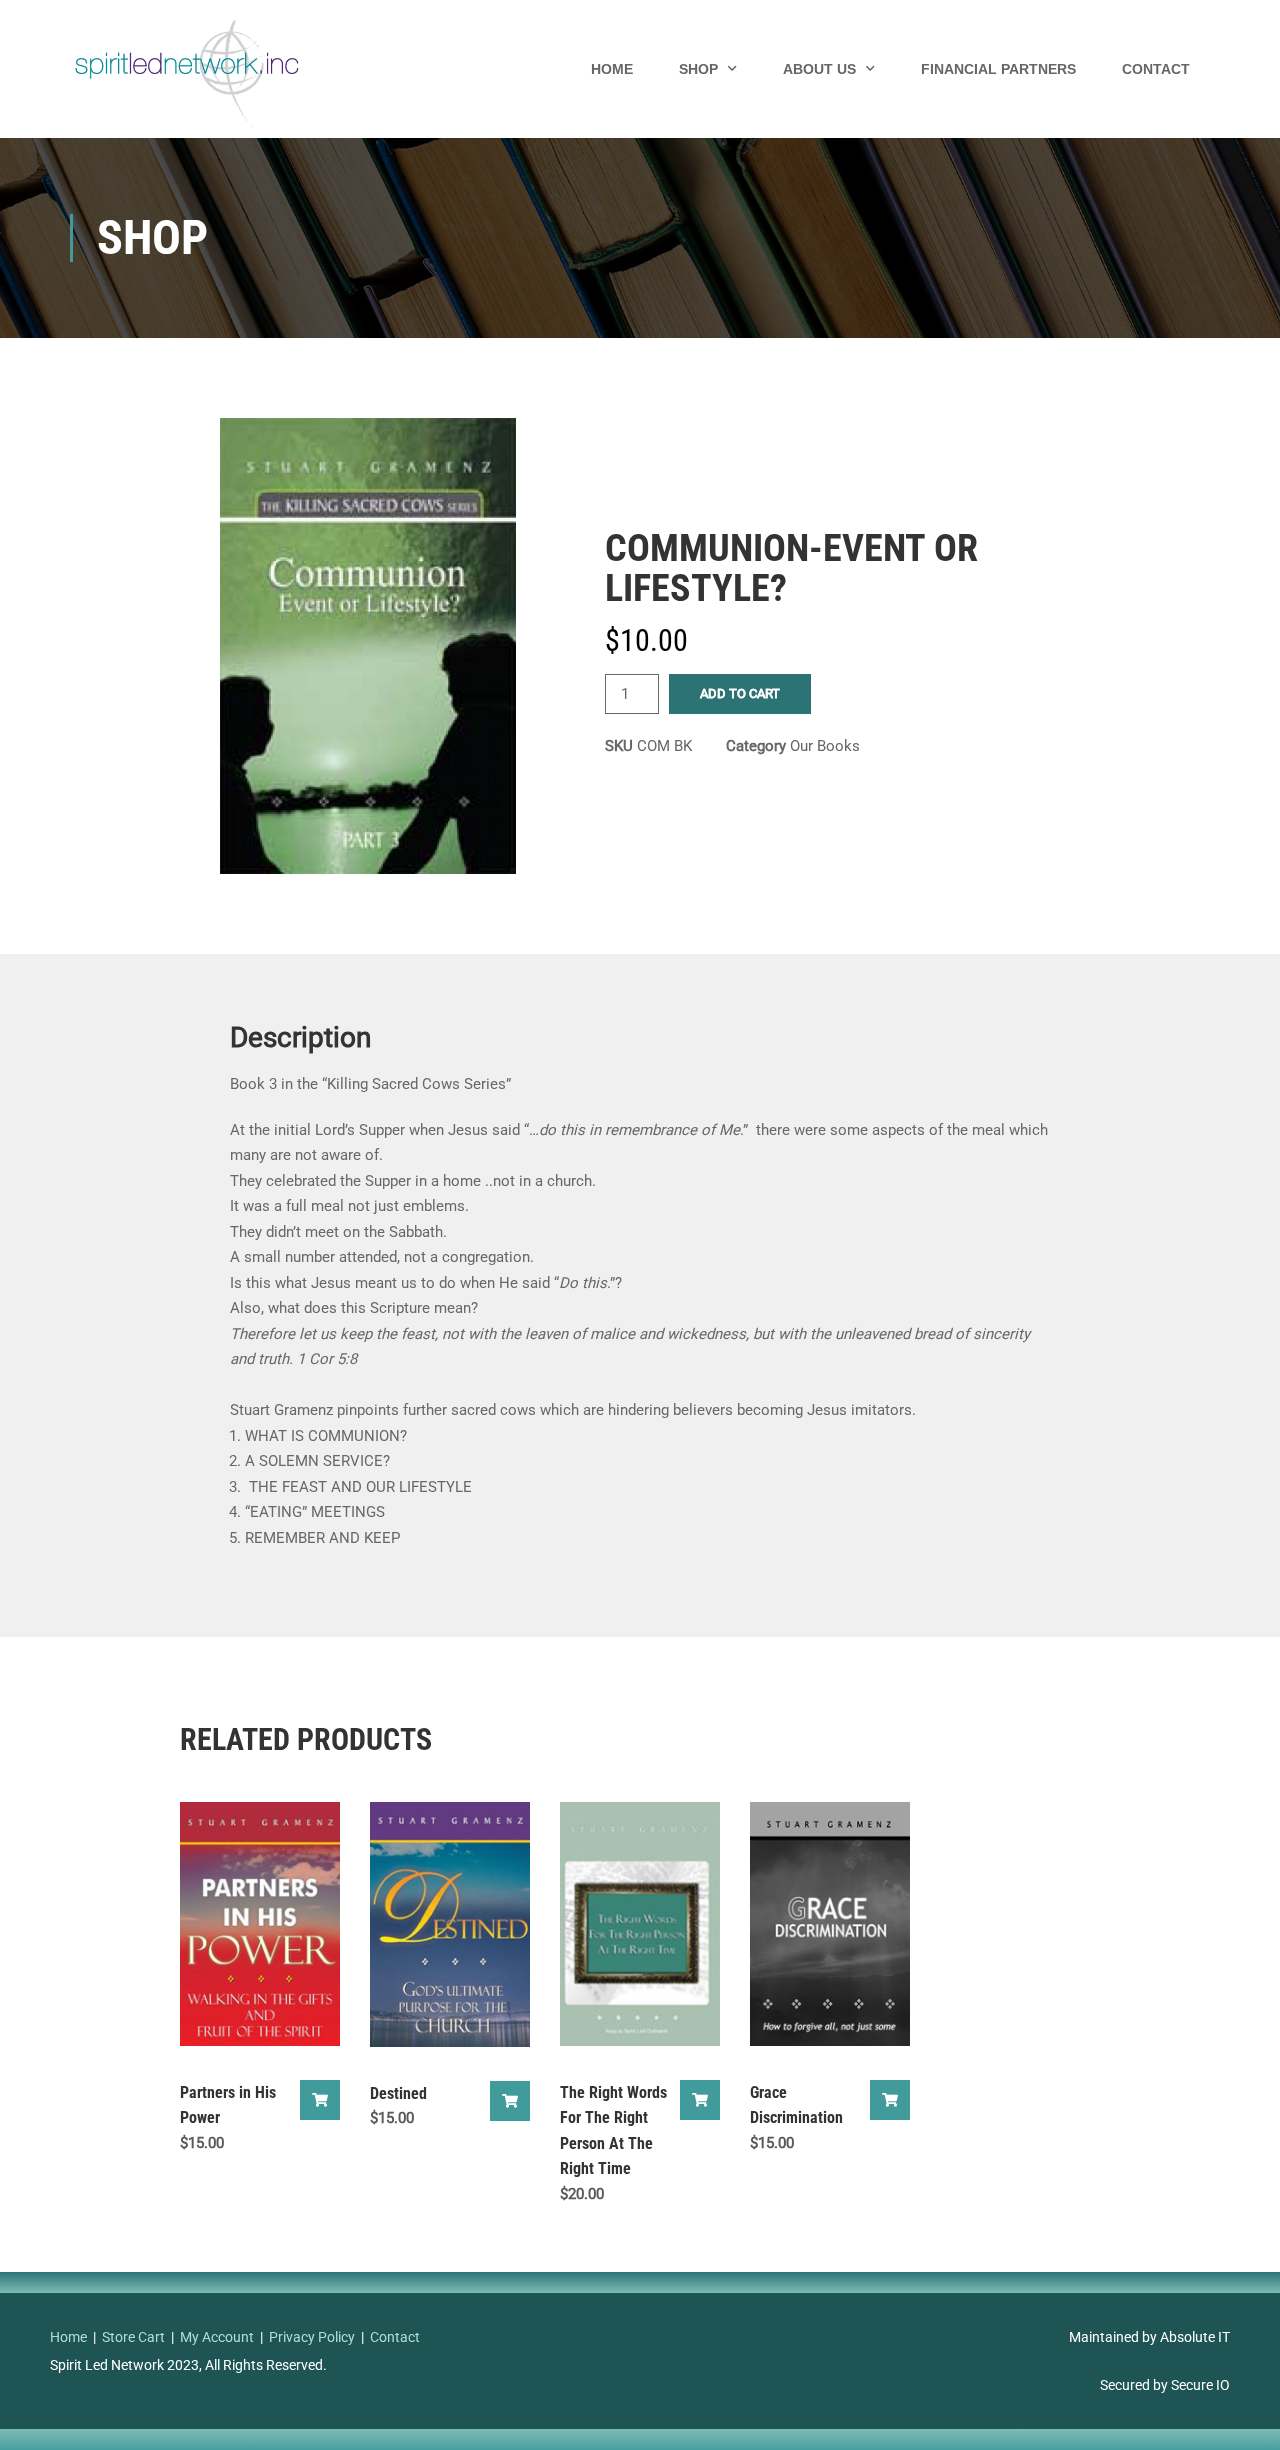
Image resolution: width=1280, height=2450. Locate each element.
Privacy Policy (312, 2337)
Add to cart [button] (320, 2100)
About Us (819, 69)
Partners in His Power (228, 2105)
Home (612, 69)
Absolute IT (1195, 2337)
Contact (1156, 69)
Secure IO (1200, 2385)
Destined (398, 2093)
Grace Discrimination (796, 2105)
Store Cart (133, 2337)
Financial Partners (998, 69)
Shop (698, 69)
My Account (217, 2337)
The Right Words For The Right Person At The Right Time (613, 2131)
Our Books (825, 746)
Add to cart (740, 693)
